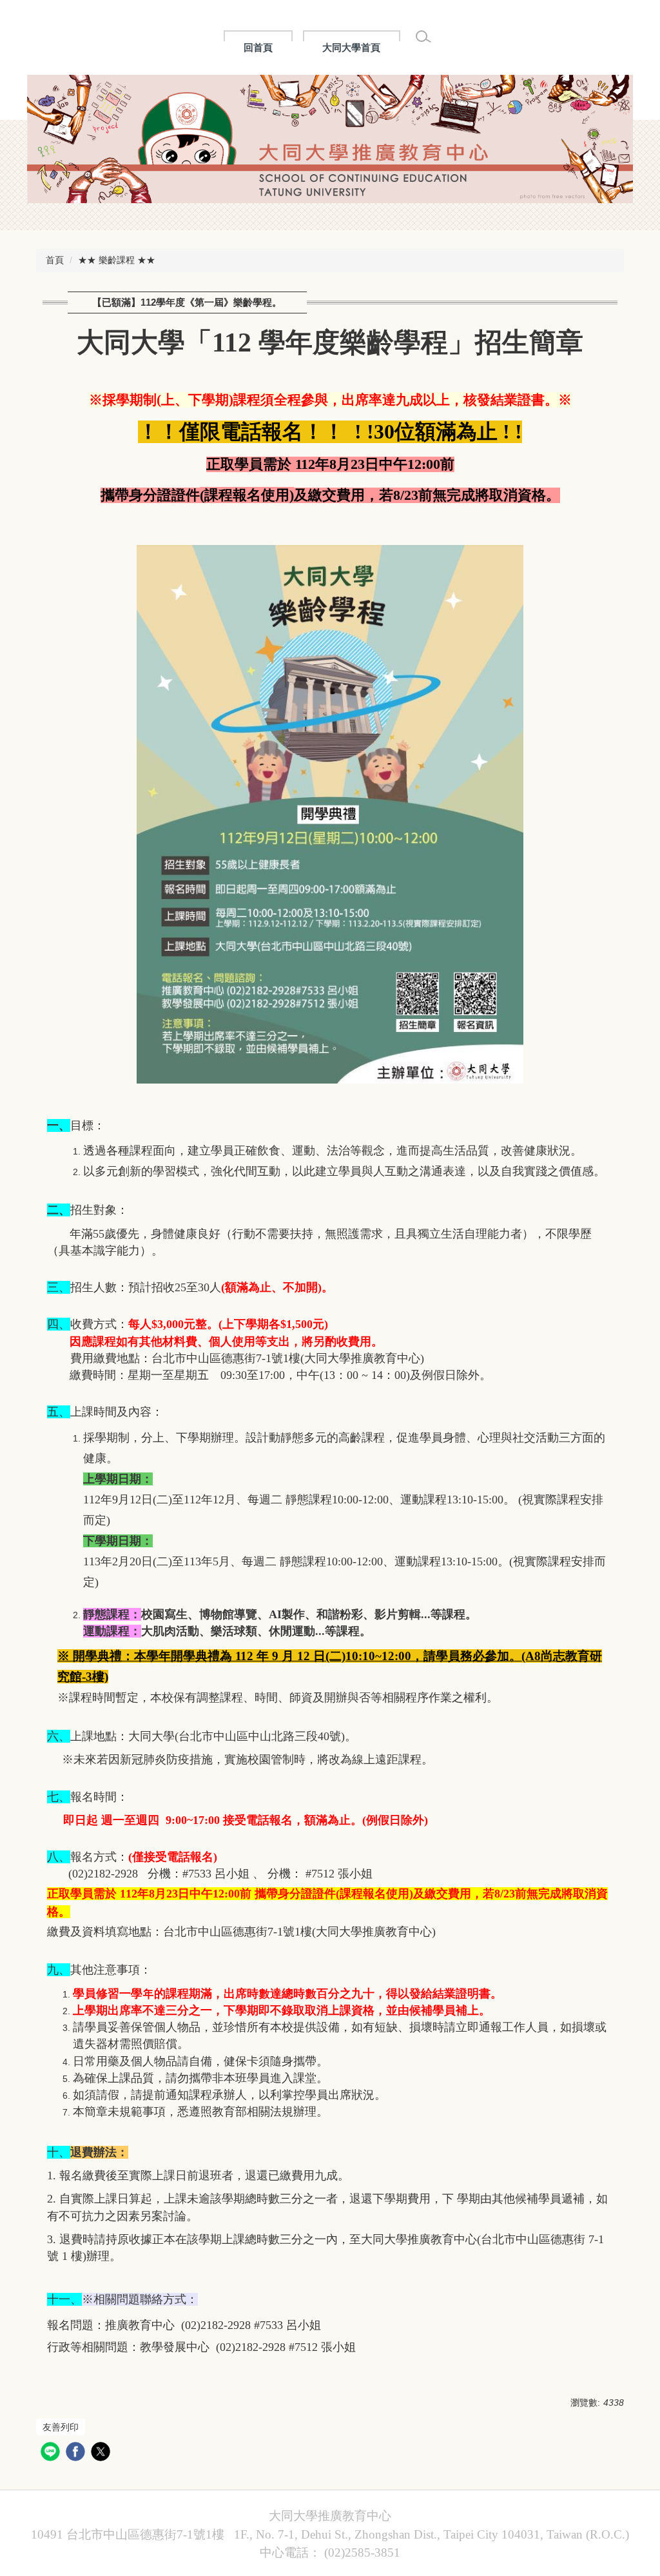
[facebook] (77, 2453)
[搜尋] (423, 37)
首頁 (55, 260)
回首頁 (258, 47)
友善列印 (61, 2427)
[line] (52, 2453)
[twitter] (102, 2453)
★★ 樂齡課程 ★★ (117, 260)
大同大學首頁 (351, 47)
